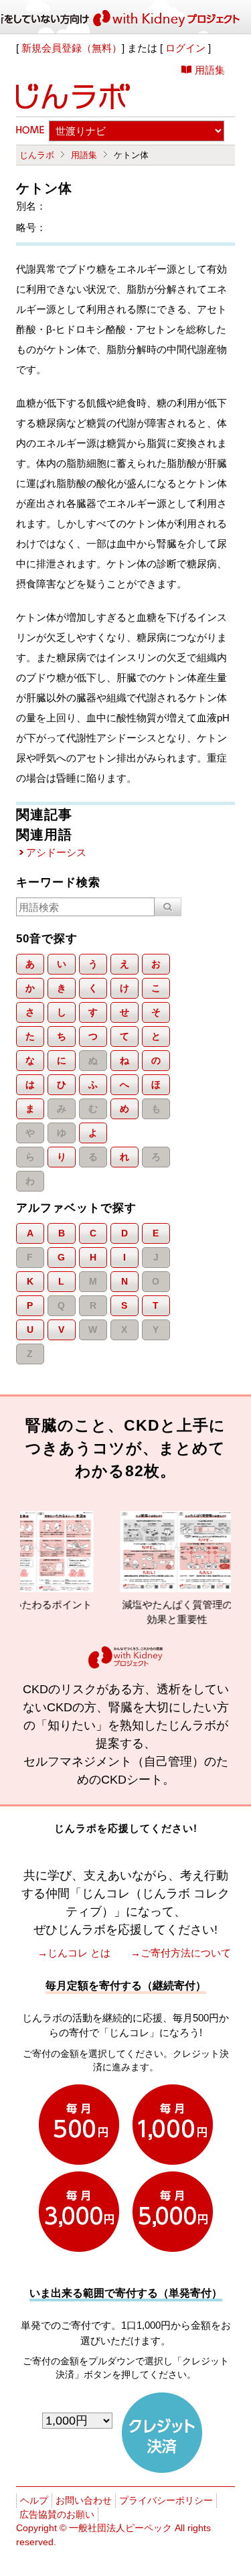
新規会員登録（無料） (72, 48)
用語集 (210, 70)
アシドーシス (56, 852)
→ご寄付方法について (181, 1953)
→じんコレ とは (74, 1953)
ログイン (185, 48)
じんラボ (37, 155)
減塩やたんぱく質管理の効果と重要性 (158, 1612)
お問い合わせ (84, 2500)
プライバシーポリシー (166, 2500)
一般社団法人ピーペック (120, 2528)
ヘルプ (34, 2500)
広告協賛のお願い (57, 2514)
